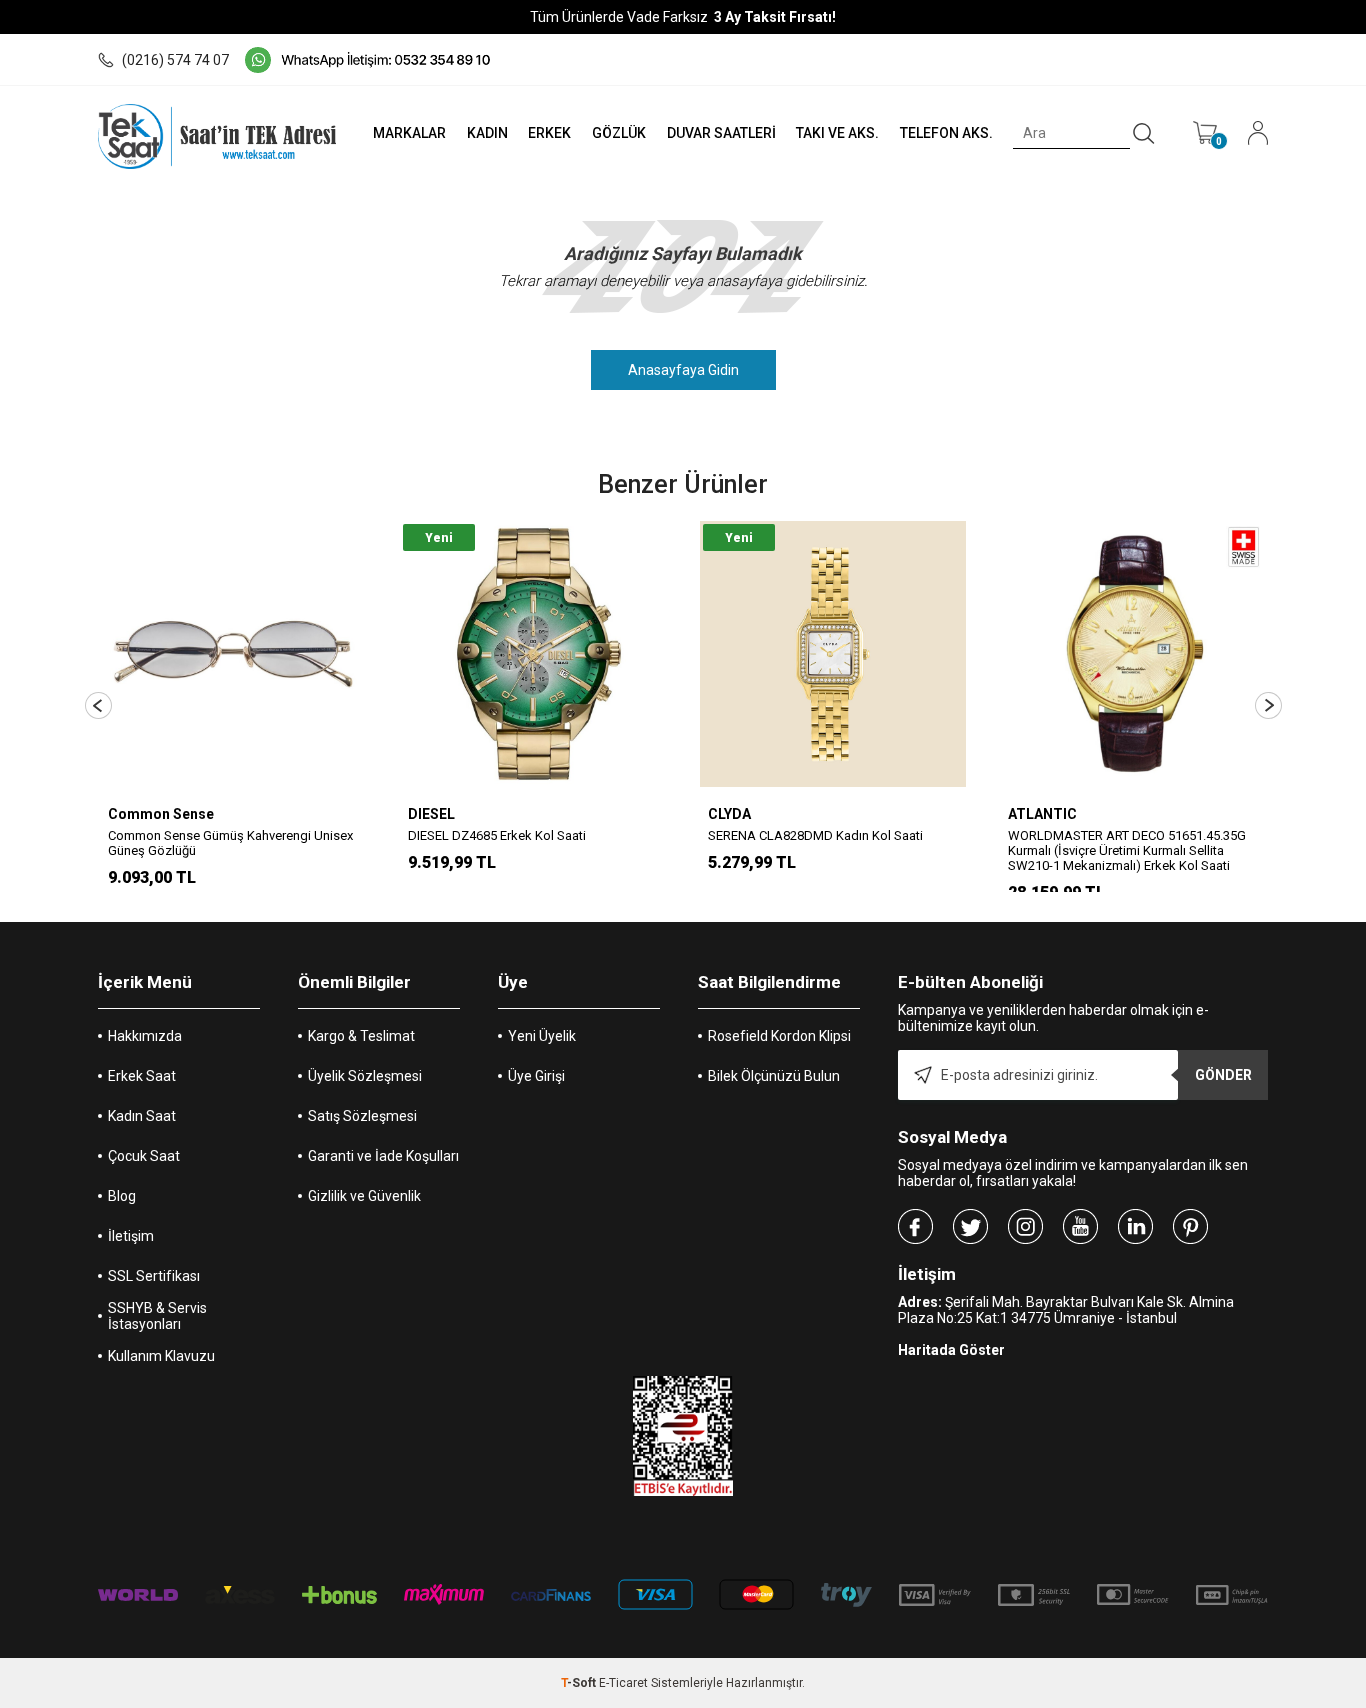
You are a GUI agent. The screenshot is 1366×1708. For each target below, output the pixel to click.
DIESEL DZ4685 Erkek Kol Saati (497, 835)
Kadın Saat (142, 1116)
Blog (122, 1196)
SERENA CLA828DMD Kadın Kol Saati (815, 835)
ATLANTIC (1042, 814)
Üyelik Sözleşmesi (365, 1076)
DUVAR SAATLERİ (721, 133)
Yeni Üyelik (542, 1036)
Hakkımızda (145, 1036)
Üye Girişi (536, 1076)
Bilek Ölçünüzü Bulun (774, 1076)
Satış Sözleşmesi (362, 1116)
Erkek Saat (142, 1076)
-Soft (580, 1683)
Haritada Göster (951, 1350)
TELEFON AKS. (946, 133)
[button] (98, 705)
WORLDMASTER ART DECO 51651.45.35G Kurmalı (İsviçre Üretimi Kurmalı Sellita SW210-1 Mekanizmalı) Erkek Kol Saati (1127, 850)
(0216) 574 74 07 (175, 60)
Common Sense (161, 814)
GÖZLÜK (619, 133)
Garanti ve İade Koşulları (383, 1156)
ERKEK (549, 133)
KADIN (487, 133)
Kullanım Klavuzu (161, 1356)
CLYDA (729, 814)
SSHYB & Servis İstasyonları (157, 1316)
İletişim (131, 1236)
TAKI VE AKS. (837, 133)
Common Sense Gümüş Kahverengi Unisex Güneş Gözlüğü (230, 843)
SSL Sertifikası (154, 1276)
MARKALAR (409, 133)
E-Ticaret (623, 1683)
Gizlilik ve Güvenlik (364, 1196)
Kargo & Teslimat (361, 1036)
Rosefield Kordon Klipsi (779, 1036)
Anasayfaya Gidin (683, 370)
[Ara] (1144, 134)
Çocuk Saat (144, 1156)
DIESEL (431, 814)
